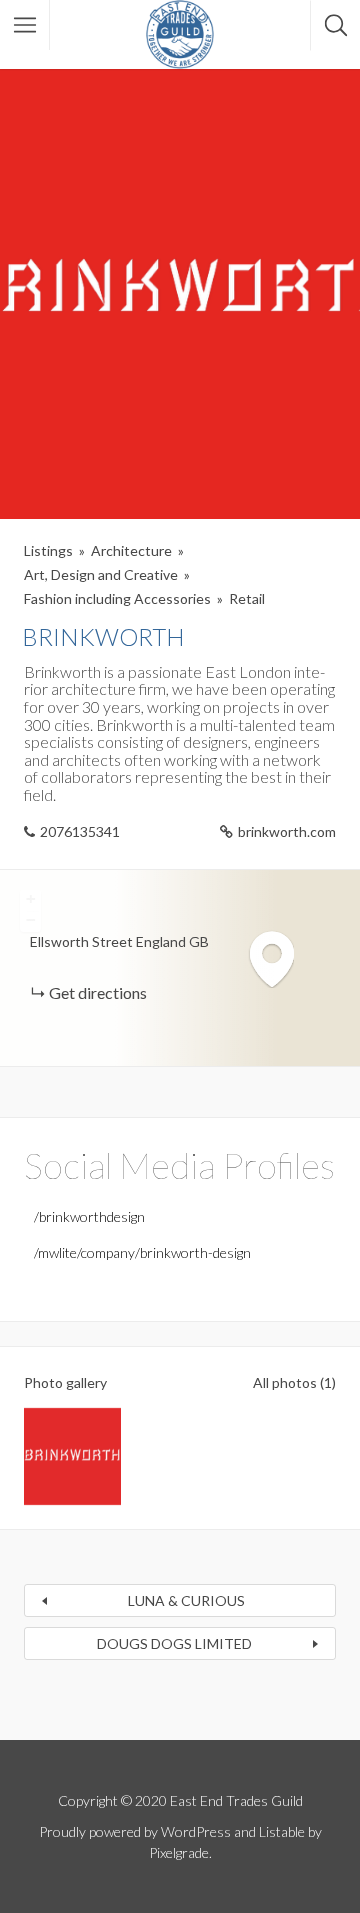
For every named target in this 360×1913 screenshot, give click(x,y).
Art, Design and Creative (101, 574)
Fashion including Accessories (117, 598)
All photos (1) (294, 1382)
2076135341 (80, 831)
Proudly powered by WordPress (135, 1831)
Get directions (98, 992)
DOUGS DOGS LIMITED (174, 1643)
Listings (48, 550)
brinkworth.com (287, 831)
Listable (282, 1831)
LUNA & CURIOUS (186, 1600)
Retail (247, 598)
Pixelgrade (179, 1852)
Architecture (131, 550)
